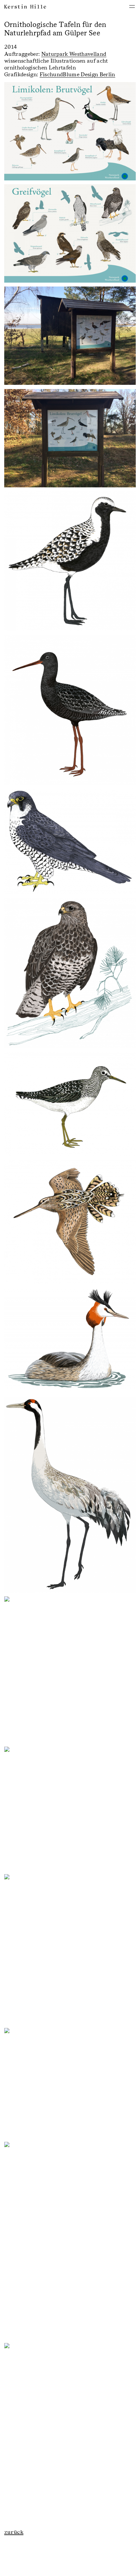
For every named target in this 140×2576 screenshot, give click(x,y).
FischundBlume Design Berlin (77, 74)
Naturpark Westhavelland (74, 54)
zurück (14, 2532)
